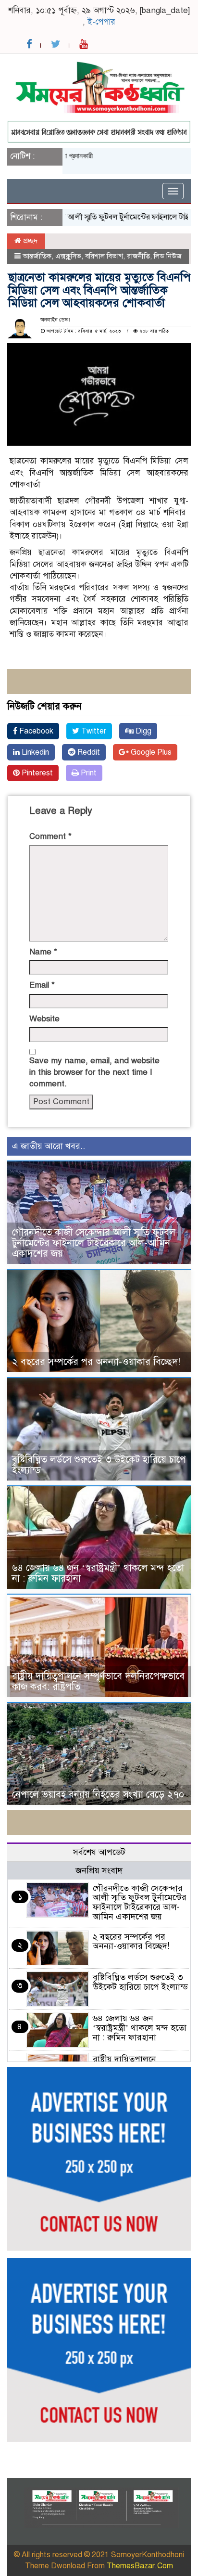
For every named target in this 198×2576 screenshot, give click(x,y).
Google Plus (150, 752)
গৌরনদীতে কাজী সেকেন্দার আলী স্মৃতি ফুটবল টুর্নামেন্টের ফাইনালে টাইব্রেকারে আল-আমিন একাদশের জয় (94, 1243)
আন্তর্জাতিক (37, 256)
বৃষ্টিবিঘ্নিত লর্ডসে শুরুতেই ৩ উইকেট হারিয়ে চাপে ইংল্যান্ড (99, 1465)
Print (88, 773)
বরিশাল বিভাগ (104, 256)
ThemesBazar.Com (140, 2566)
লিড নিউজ (168, 256)
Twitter (93, 731)
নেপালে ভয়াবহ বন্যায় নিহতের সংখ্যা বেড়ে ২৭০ (98, 1795)
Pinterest (36, 773)
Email (42, 985)
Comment (50, 836)
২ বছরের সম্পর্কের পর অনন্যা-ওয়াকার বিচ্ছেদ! (96, 1362)
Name (43, 952)
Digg (142, 731)
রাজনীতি (138, 256)
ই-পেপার (101, 22)
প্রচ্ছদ (30, 241)
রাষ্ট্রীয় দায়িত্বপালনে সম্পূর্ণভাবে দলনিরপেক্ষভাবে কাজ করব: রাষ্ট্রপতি (98, 1681)
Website (44, 1019)
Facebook (35, 731)
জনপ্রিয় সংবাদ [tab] (99, 1870)
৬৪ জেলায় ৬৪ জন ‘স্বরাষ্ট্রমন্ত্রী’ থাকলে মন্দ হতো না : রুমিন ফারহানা (98, 1573)
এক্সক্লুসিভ (68, 256)
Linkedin (34, 752)
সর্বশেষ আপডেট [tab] (99, 1852)
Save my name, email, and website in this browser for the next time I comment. (94, 1072)
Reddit (88, 752)
